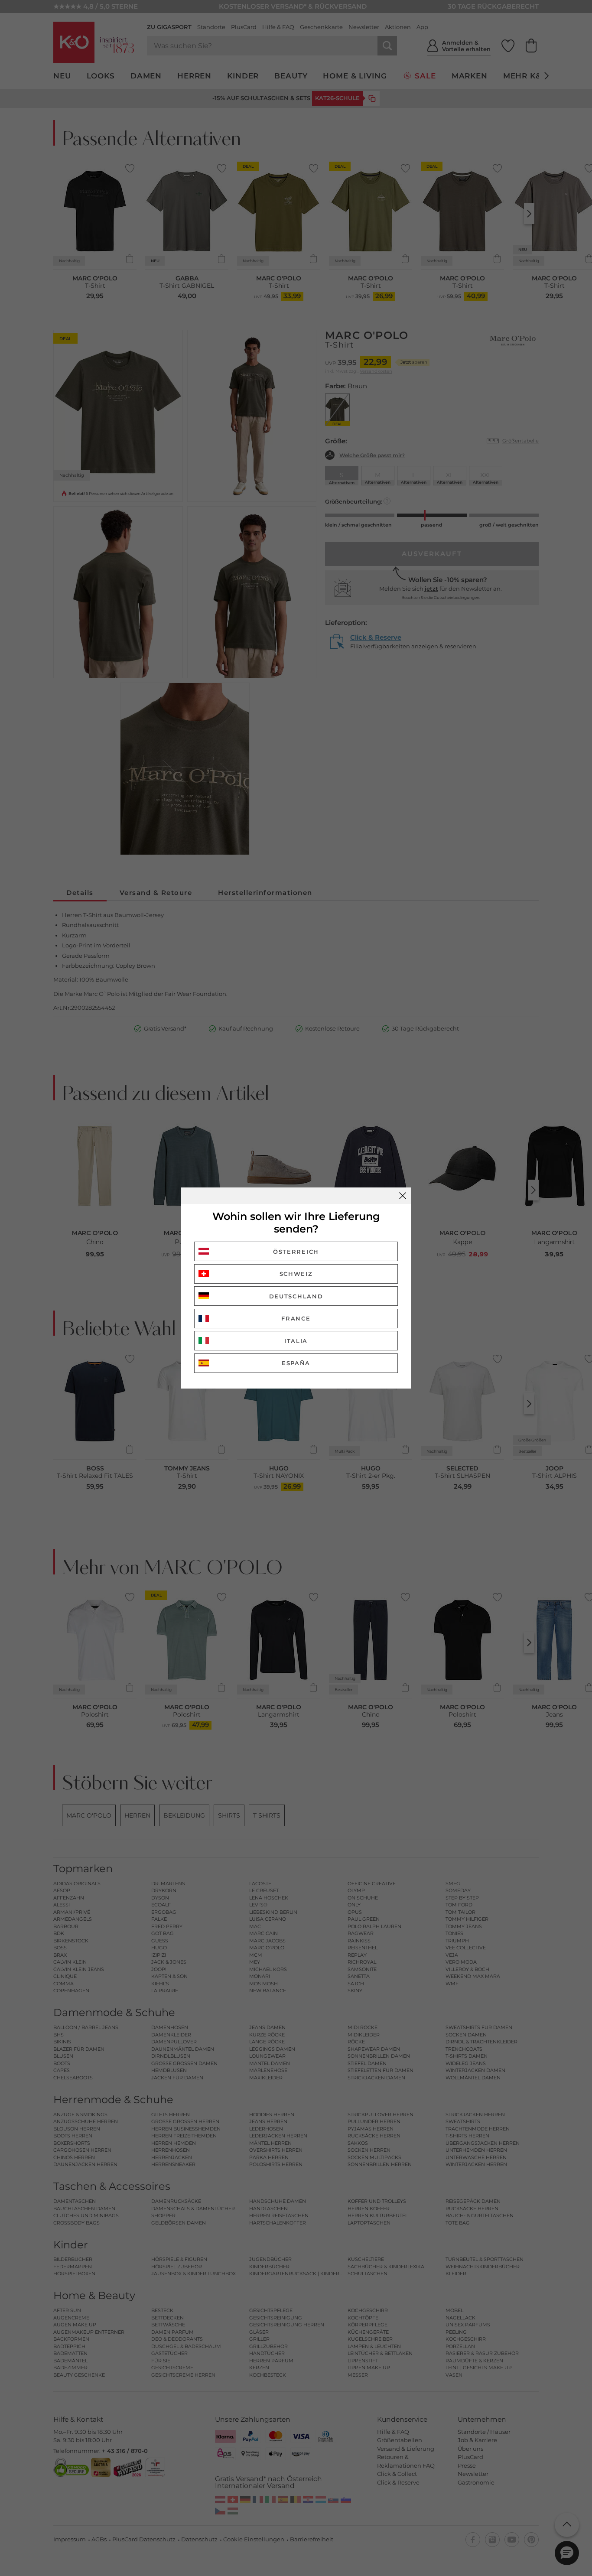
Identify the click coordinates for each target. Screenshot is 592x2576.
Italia (296, 1341)
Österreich (296, 1252)
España (296, 1363)
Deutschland (296, 1296)
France (296, 1318)
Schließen (403, 1196)
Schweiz (296, 1274)
